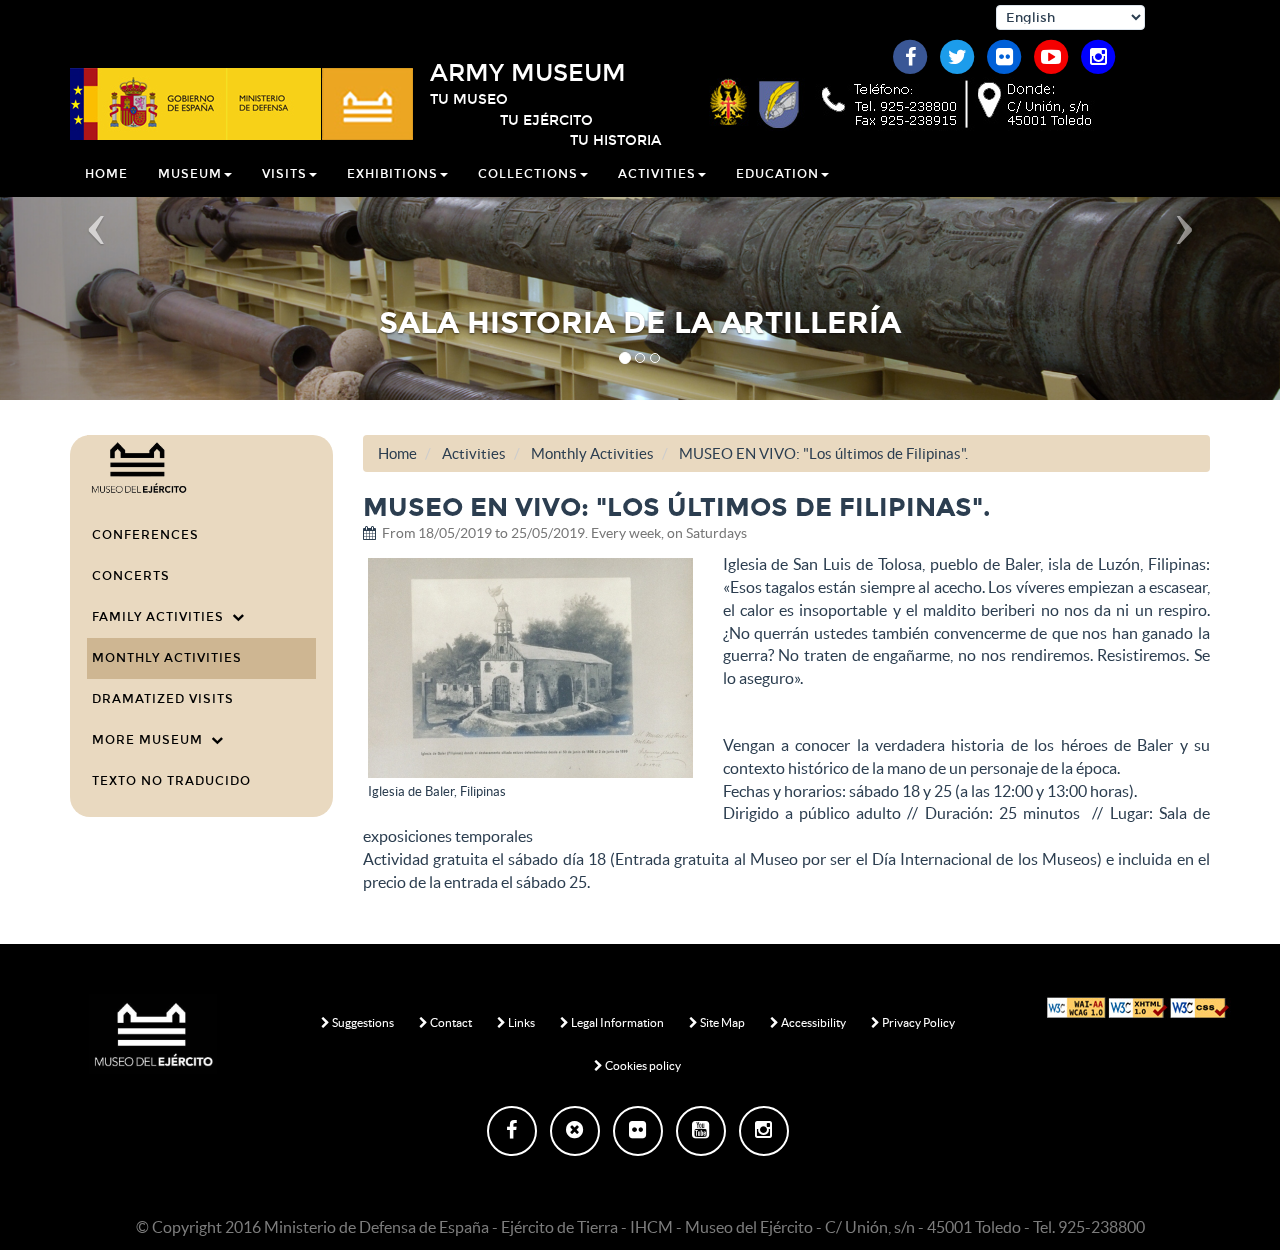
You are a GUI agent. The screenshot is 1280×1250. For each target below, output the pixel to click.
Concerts (131, 576)
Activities (474, 453)
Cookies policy (642, 1065)
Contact (450, 1022)
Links (520, 1022)
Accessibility (812, 1022)
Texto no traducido (171, 781)
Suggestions (362, 1022)
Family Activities (162, 617)
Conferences (145, 535)
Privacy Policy (917, 1022)
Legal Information (616, 1022)
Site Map (721, 1022)
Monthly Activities (167, 658)
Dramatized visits (163, 699)
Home (106, 174)
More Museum (151, 740)
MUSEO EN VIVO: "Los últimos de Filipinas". (823, 453)
